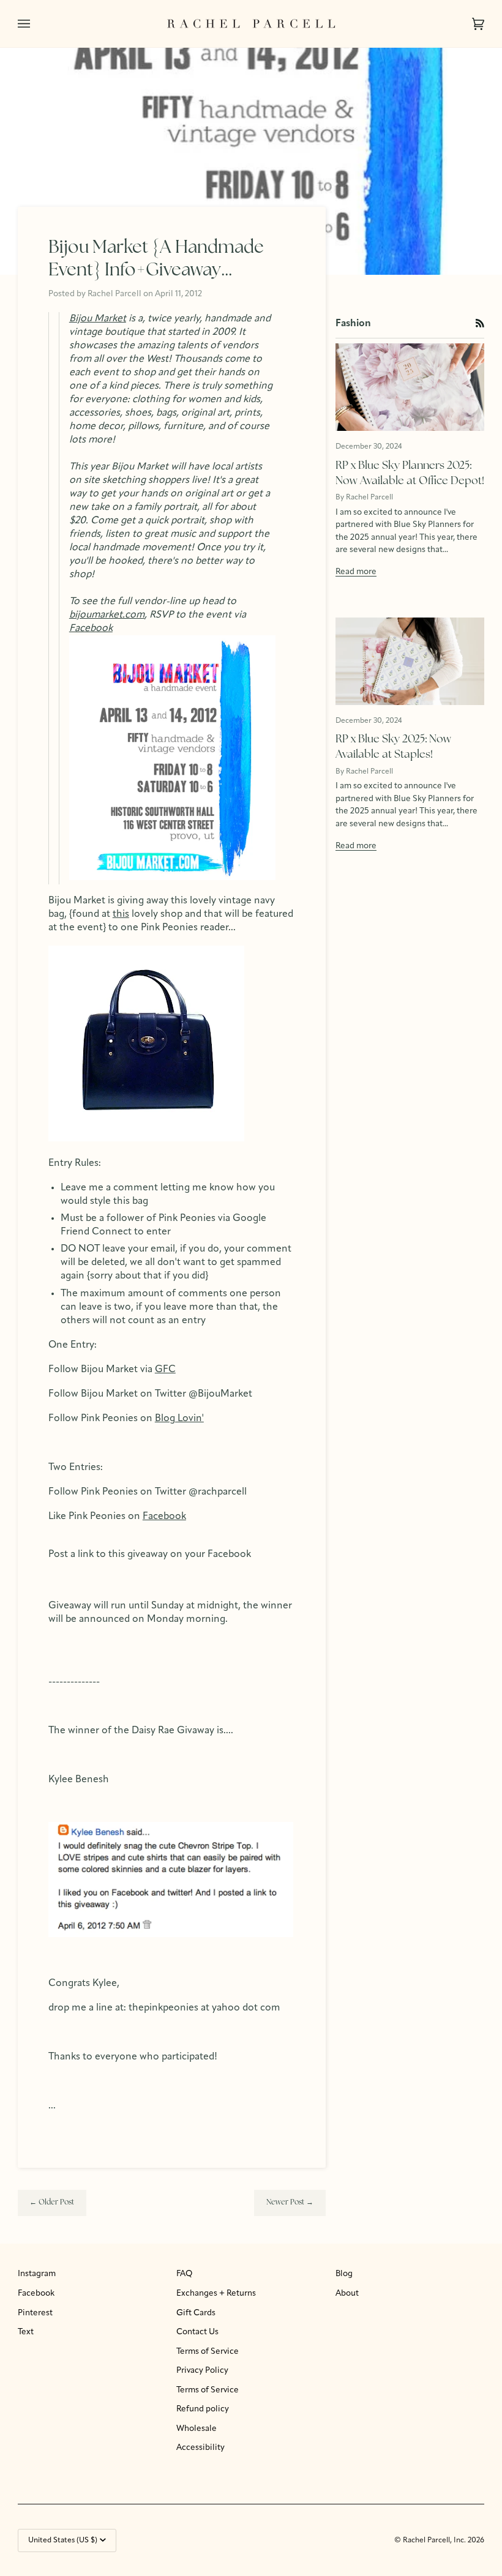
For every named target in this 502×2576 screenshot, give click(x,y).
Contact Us (197, 2332)
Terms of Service (208, 2352)
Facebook (36, 2294)
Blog (344, 2274)
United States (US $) (63, 2541)
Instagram (37, 2274)
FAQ (184, 2274)
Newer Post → (290, 2203)
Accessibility (200, 2448)
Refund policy (203, 2409)
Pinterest (35, 2313)
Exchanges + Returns (216, 2294)
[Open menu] (36, 24)
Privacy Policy (202, 2371)
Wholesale (197, 2429)
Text (26, 2332)
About (347, 2294)
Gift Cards (196, 2313)
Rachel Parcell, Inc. (435, 2541)
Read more (356, 572)
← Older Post (52, 2203)
